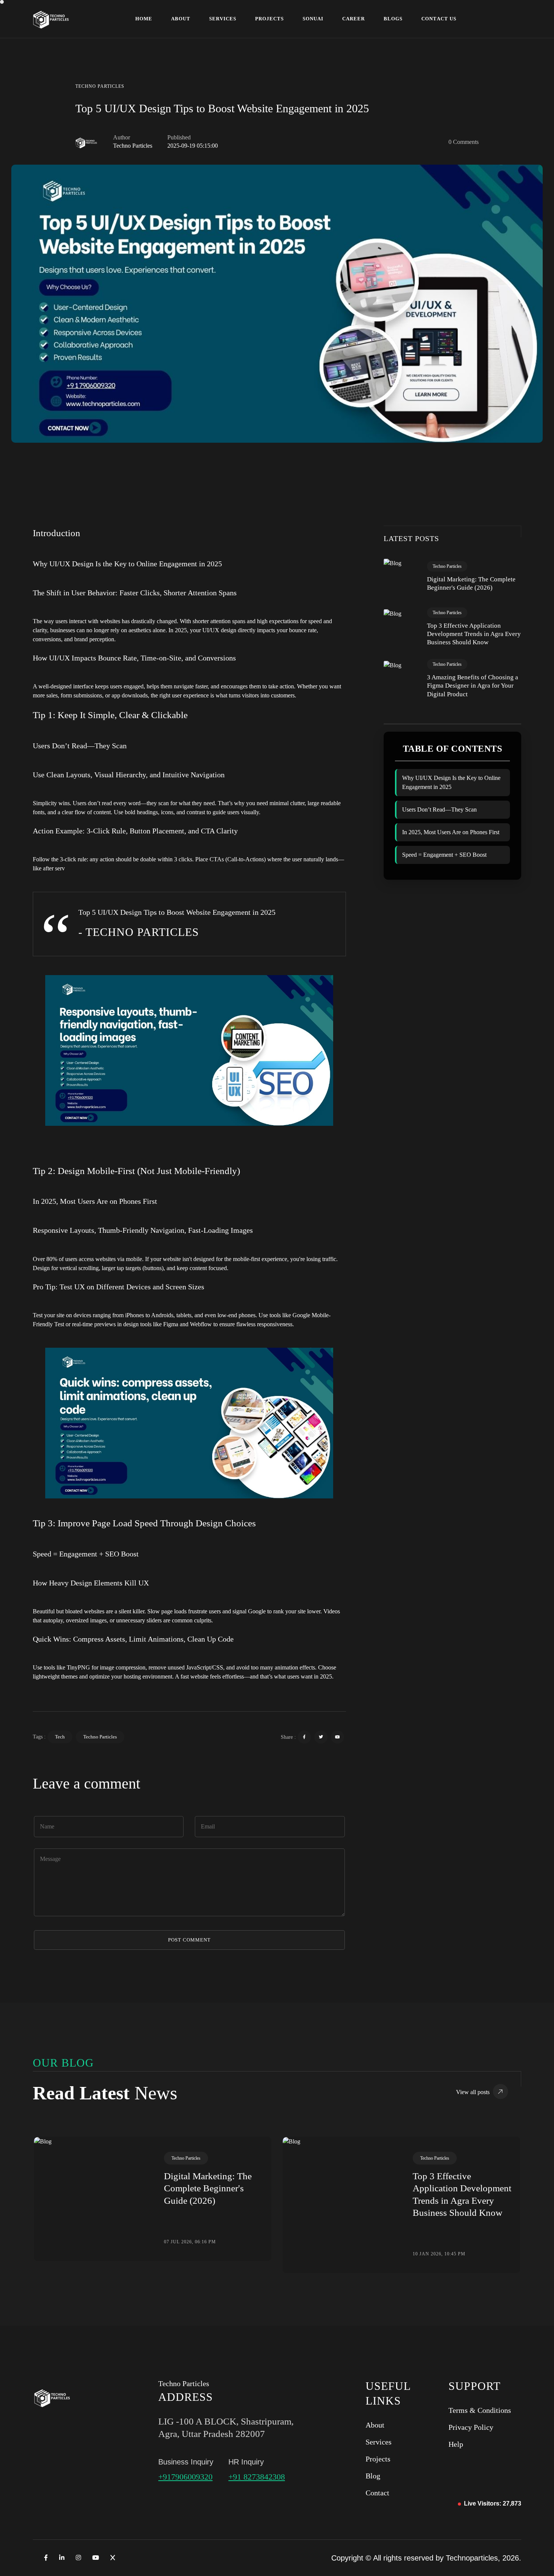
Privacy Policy (471, 2427)
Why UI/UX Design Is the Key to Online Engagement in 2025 (451, 782)
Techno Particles (100, 1737)
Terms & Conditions (480, 2410)
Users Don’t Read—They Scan (439, 809)
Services (379, 2442)
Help (456, 2444)
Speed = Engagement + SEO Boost (444, 855)
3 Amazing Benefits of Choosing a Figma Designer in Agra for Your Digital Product (473, 686)
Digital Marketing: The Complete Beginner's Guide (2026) (471, 583)
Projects (378, 2459)
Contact (377, 2493)
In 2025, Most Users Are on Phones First (451, 832)
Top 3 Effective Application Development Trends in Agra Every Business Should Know (474, 634)
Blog (373, 2476)
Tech (60, 1737)
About (375, 2425)
